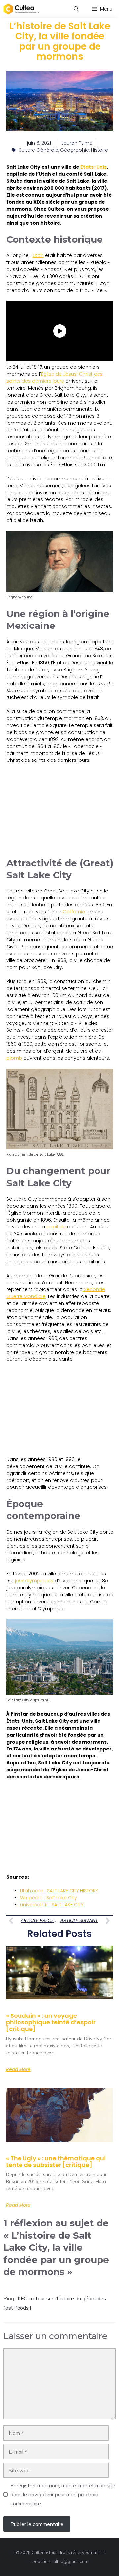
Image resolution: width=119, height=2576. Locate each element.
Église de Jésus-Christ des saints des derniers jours (55, 378)
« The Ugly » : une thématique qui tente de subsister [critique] (56, 2162)
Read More (18, 2069)
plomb (14, 1058)
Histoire (99, 150)
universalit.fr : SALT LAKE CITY (52, 1905)
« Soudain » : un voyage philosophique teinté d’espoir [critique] (51, 2022)
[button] (76, 9)
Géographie (75, 150)
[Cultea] (21, 9)
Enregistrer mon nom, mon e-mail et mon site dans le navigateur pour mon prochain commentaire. (63, 2494)
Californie (74, 912)
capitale (56, 1227)
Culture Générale (38, 150)
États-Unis (94, 167)
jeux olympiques (34, 1581)
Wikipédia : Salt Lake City (49, 1898)
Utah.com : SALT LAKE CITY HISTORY (59, 1891)
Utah (38, 255)
